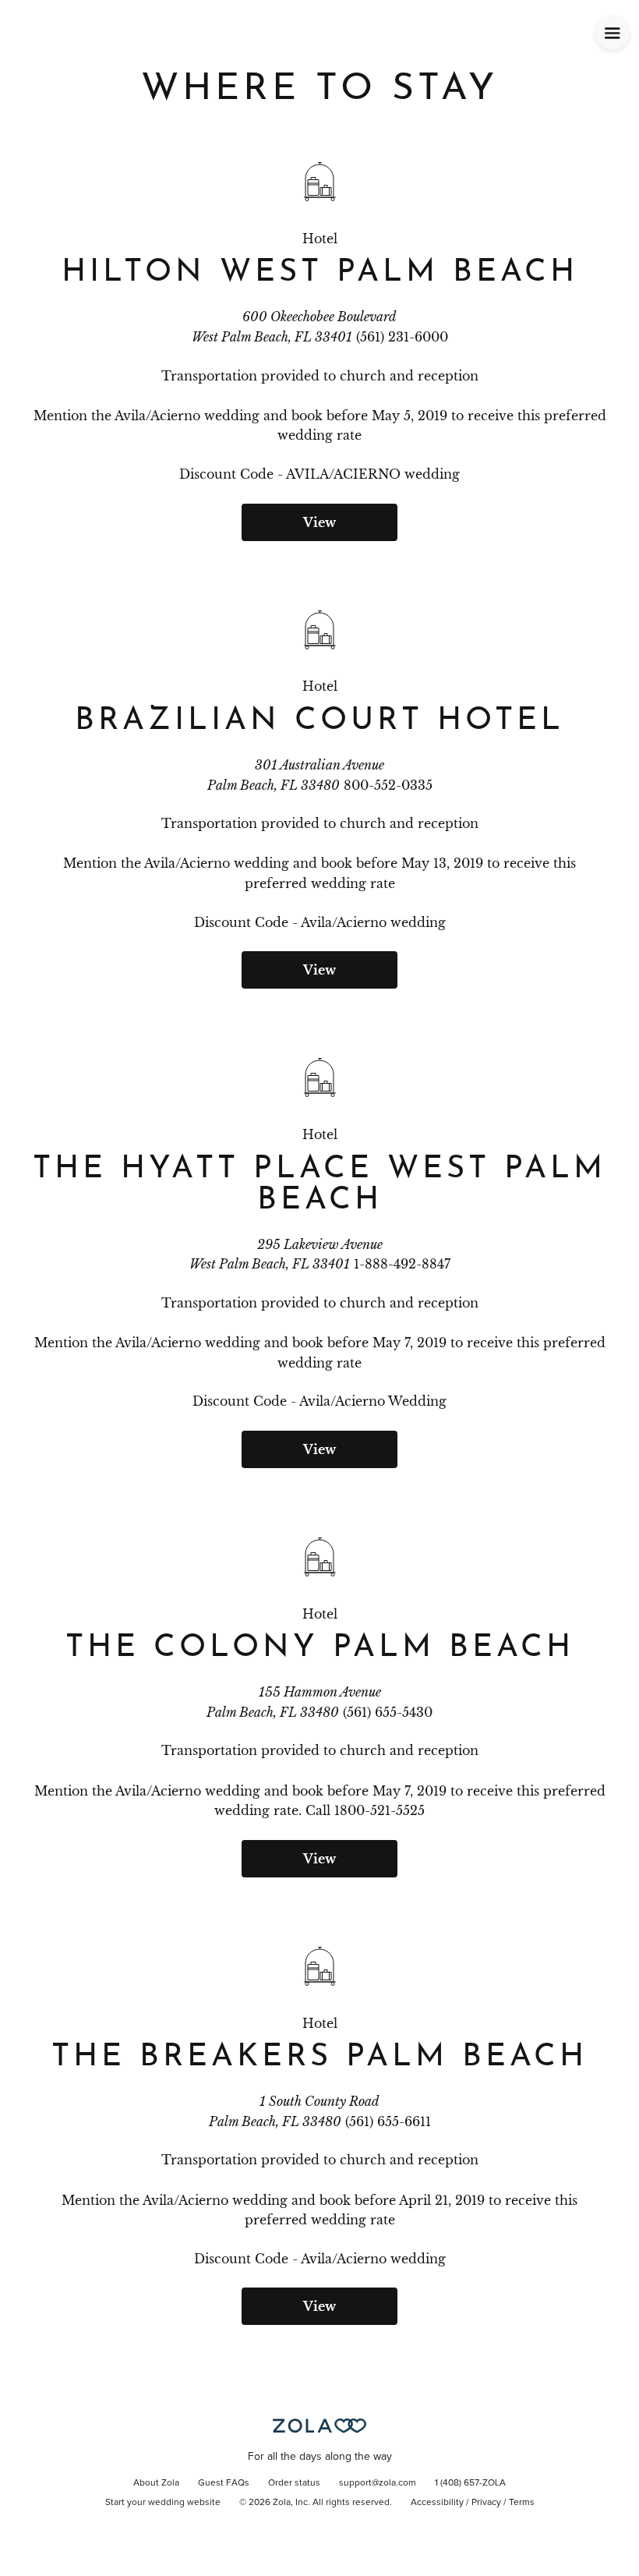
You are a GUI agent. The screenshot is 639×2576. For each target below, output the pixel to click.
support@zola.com (378, 2483)
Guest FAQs (224, 2483)
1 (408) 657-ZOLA (470, 2483)
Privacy (486, 2503)
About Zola (156, 2483)
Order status (294, 2483)
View (319, 522)
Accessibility (437, 2503)
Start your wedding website (163, 2503)
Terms (522, 2503)
